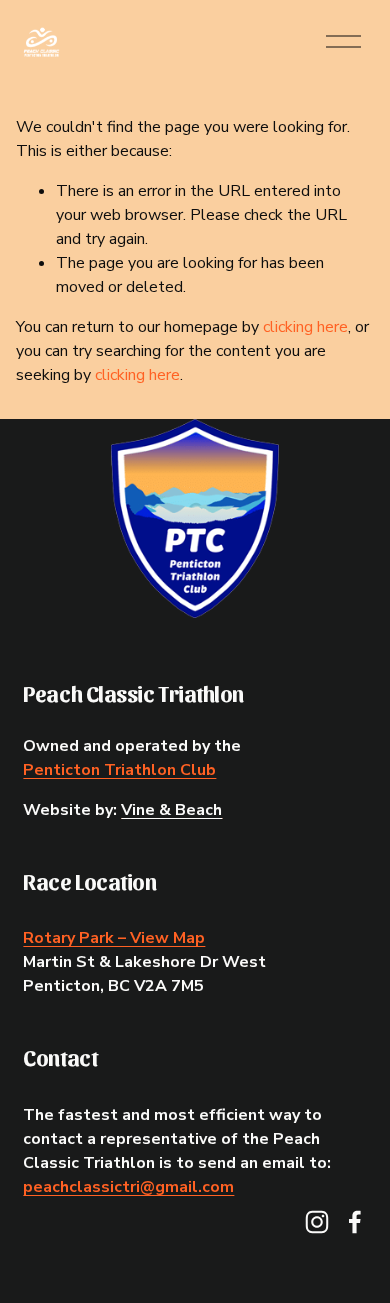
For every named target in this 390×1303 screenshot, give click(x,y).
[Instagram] (317, 1222)
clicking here (305, 327)
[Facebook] (355, 1222)
